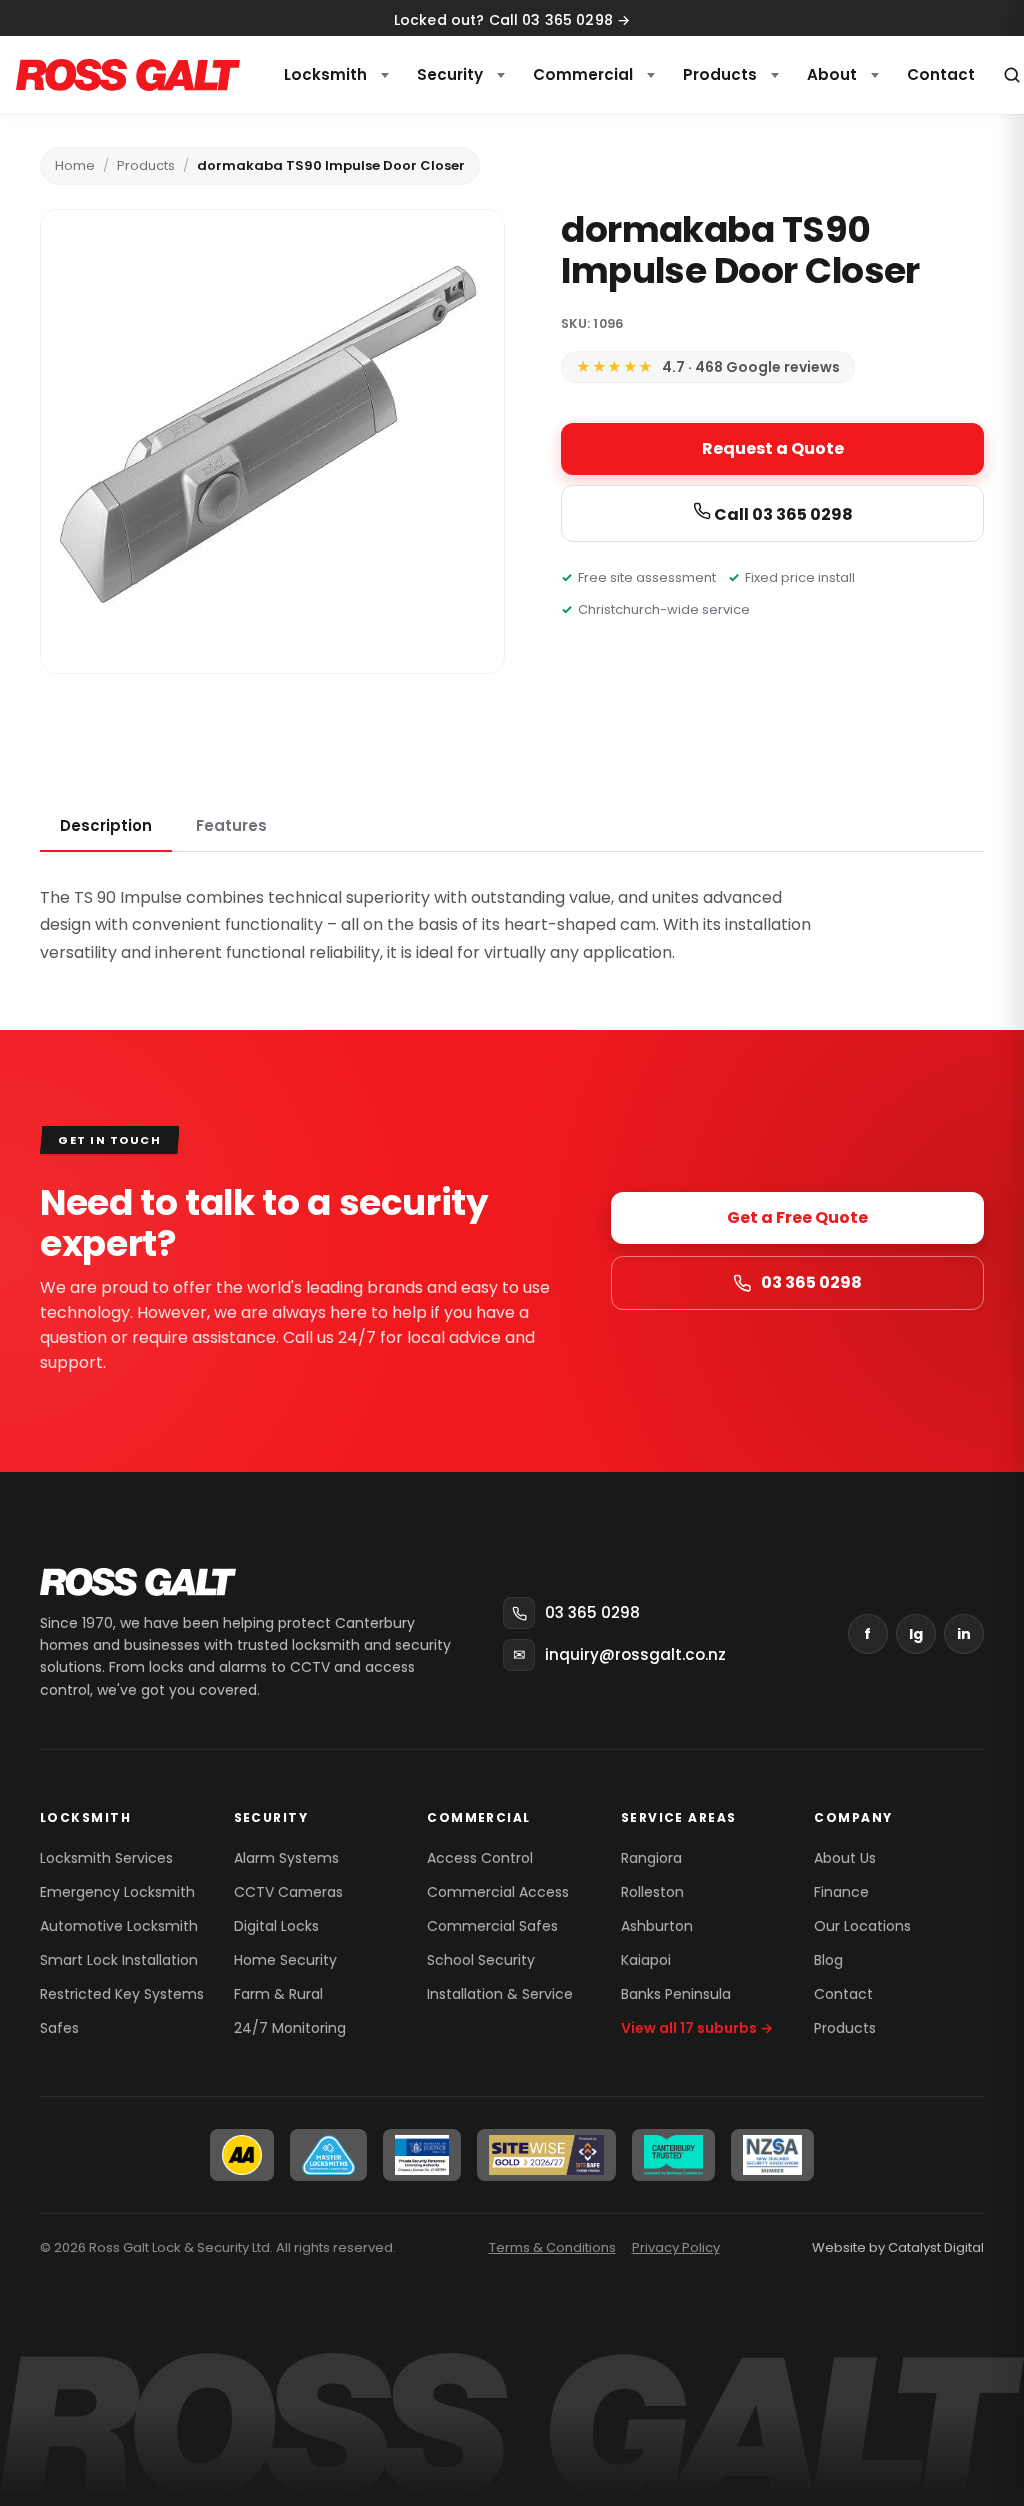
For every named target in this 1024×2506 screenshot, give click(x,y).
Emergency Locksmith (117, 1892)
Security (450, 74)
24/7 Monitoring (290, 2028)
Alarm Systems (286, 1858)
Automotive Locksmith (119, 1926)
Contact (843, 1994)
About (832, 74)
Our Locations (862, 1926)
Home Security (285, 1960)
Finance (841, 1892)
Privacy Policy (676, 2247)
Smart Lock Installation (119, 1960)
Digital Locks (276, 1926)
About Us (845, 1858)
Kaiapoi (646, 1960)
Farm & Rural (278, 1994)
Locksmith (325, 74)
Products (720, 74)
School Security (481, 1960)
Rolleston (652, 1892)
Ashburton (657, 1926)
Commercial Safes (492, 1926)
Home (75, 165)
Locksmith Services (106, 1858)
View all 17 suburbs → (697, 2028)
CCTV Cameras (288, 1892)
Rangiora (651, 1858)
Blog (828, 1960)
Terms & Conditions (552, 2247)
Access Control (480, 1858)
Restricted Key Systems (122, 1994)
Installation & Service (500, 1994)
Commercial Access (498, 1892)
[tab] (106, 827)
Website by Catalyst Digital (898, 2247)
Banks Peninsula (676, 1994)
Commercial (583, 74)
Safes (59, 2028)
